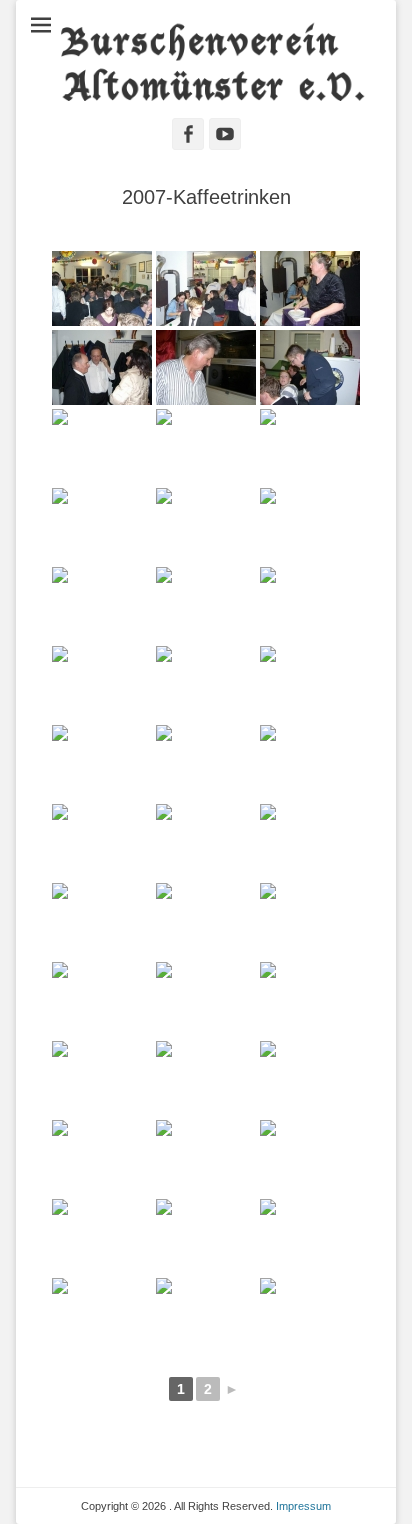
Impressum (303, 1506)
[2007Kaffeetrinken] (102, 288)
